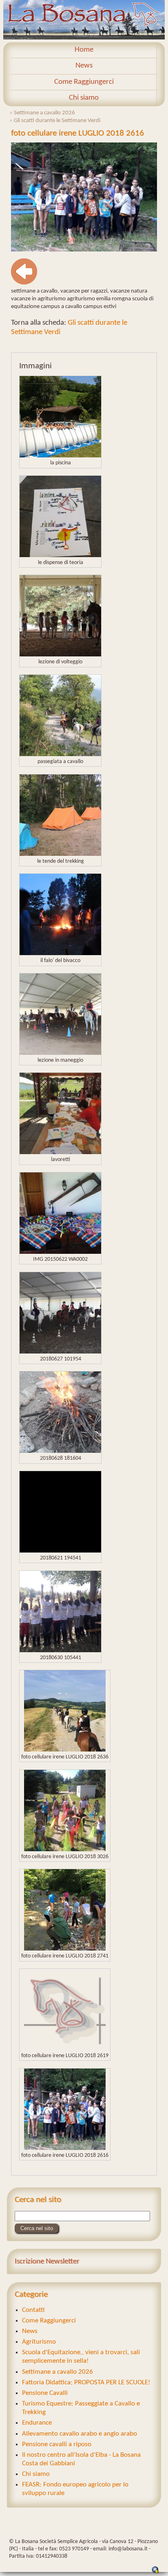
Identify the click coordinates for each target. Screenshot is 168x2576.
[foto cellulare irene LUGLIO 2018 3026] (65, 1849)
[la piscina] (60, 456)
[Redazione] (155, 2572)
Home (84, 50)
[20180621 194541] (60, 1551)
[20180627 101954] (60, 1352)
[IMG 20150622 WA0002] (60, 1252)
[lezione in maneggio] (60, 1053)
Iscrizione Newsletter (47, 2262)
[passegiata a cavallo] (60, 754)
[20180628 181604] (60, 1451)
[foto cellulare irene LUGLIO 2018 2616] (84, 250)
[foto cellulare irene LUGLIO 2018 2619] (65, 2048)
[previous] (24, 283)
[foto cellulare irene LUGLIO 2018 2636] (65, 1750)
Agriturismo (39, 2342)
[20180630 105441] (60, 1650)
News (84, 66)
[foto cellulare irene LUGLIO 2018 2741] (65, 1949)
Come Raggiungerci (84, 82)
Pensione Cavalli (45, 2393)
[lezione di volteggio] (60, 655)
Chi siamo (84, 98)
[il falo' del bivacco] (60, 953)
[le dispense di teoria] (60, 555)
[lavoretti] (60, 1152)
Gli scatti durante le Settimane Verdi (57, 120)
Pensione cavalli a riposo (57, 2444)
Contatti (33, 2310)
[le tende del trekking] (60, 854)
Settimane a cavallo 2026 (44, 113)
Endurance (37, 2423)
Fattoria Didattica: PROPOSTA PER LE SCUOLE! (86, 2382)
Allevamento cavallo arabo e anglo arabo (80, 2434)
